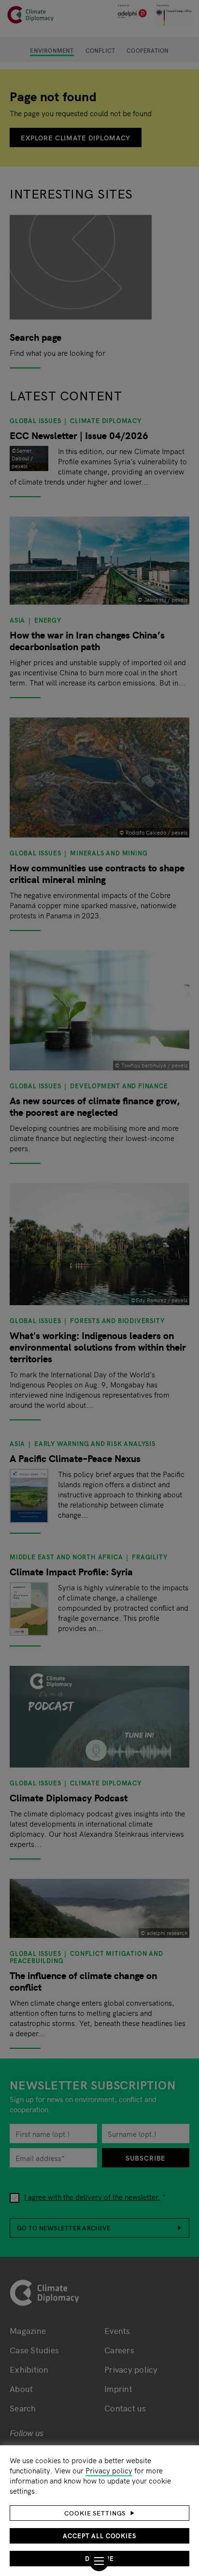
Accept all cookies (99, 2536)
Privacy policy (109, 2470)
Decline (99, 2558)
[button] (99, 2513)
